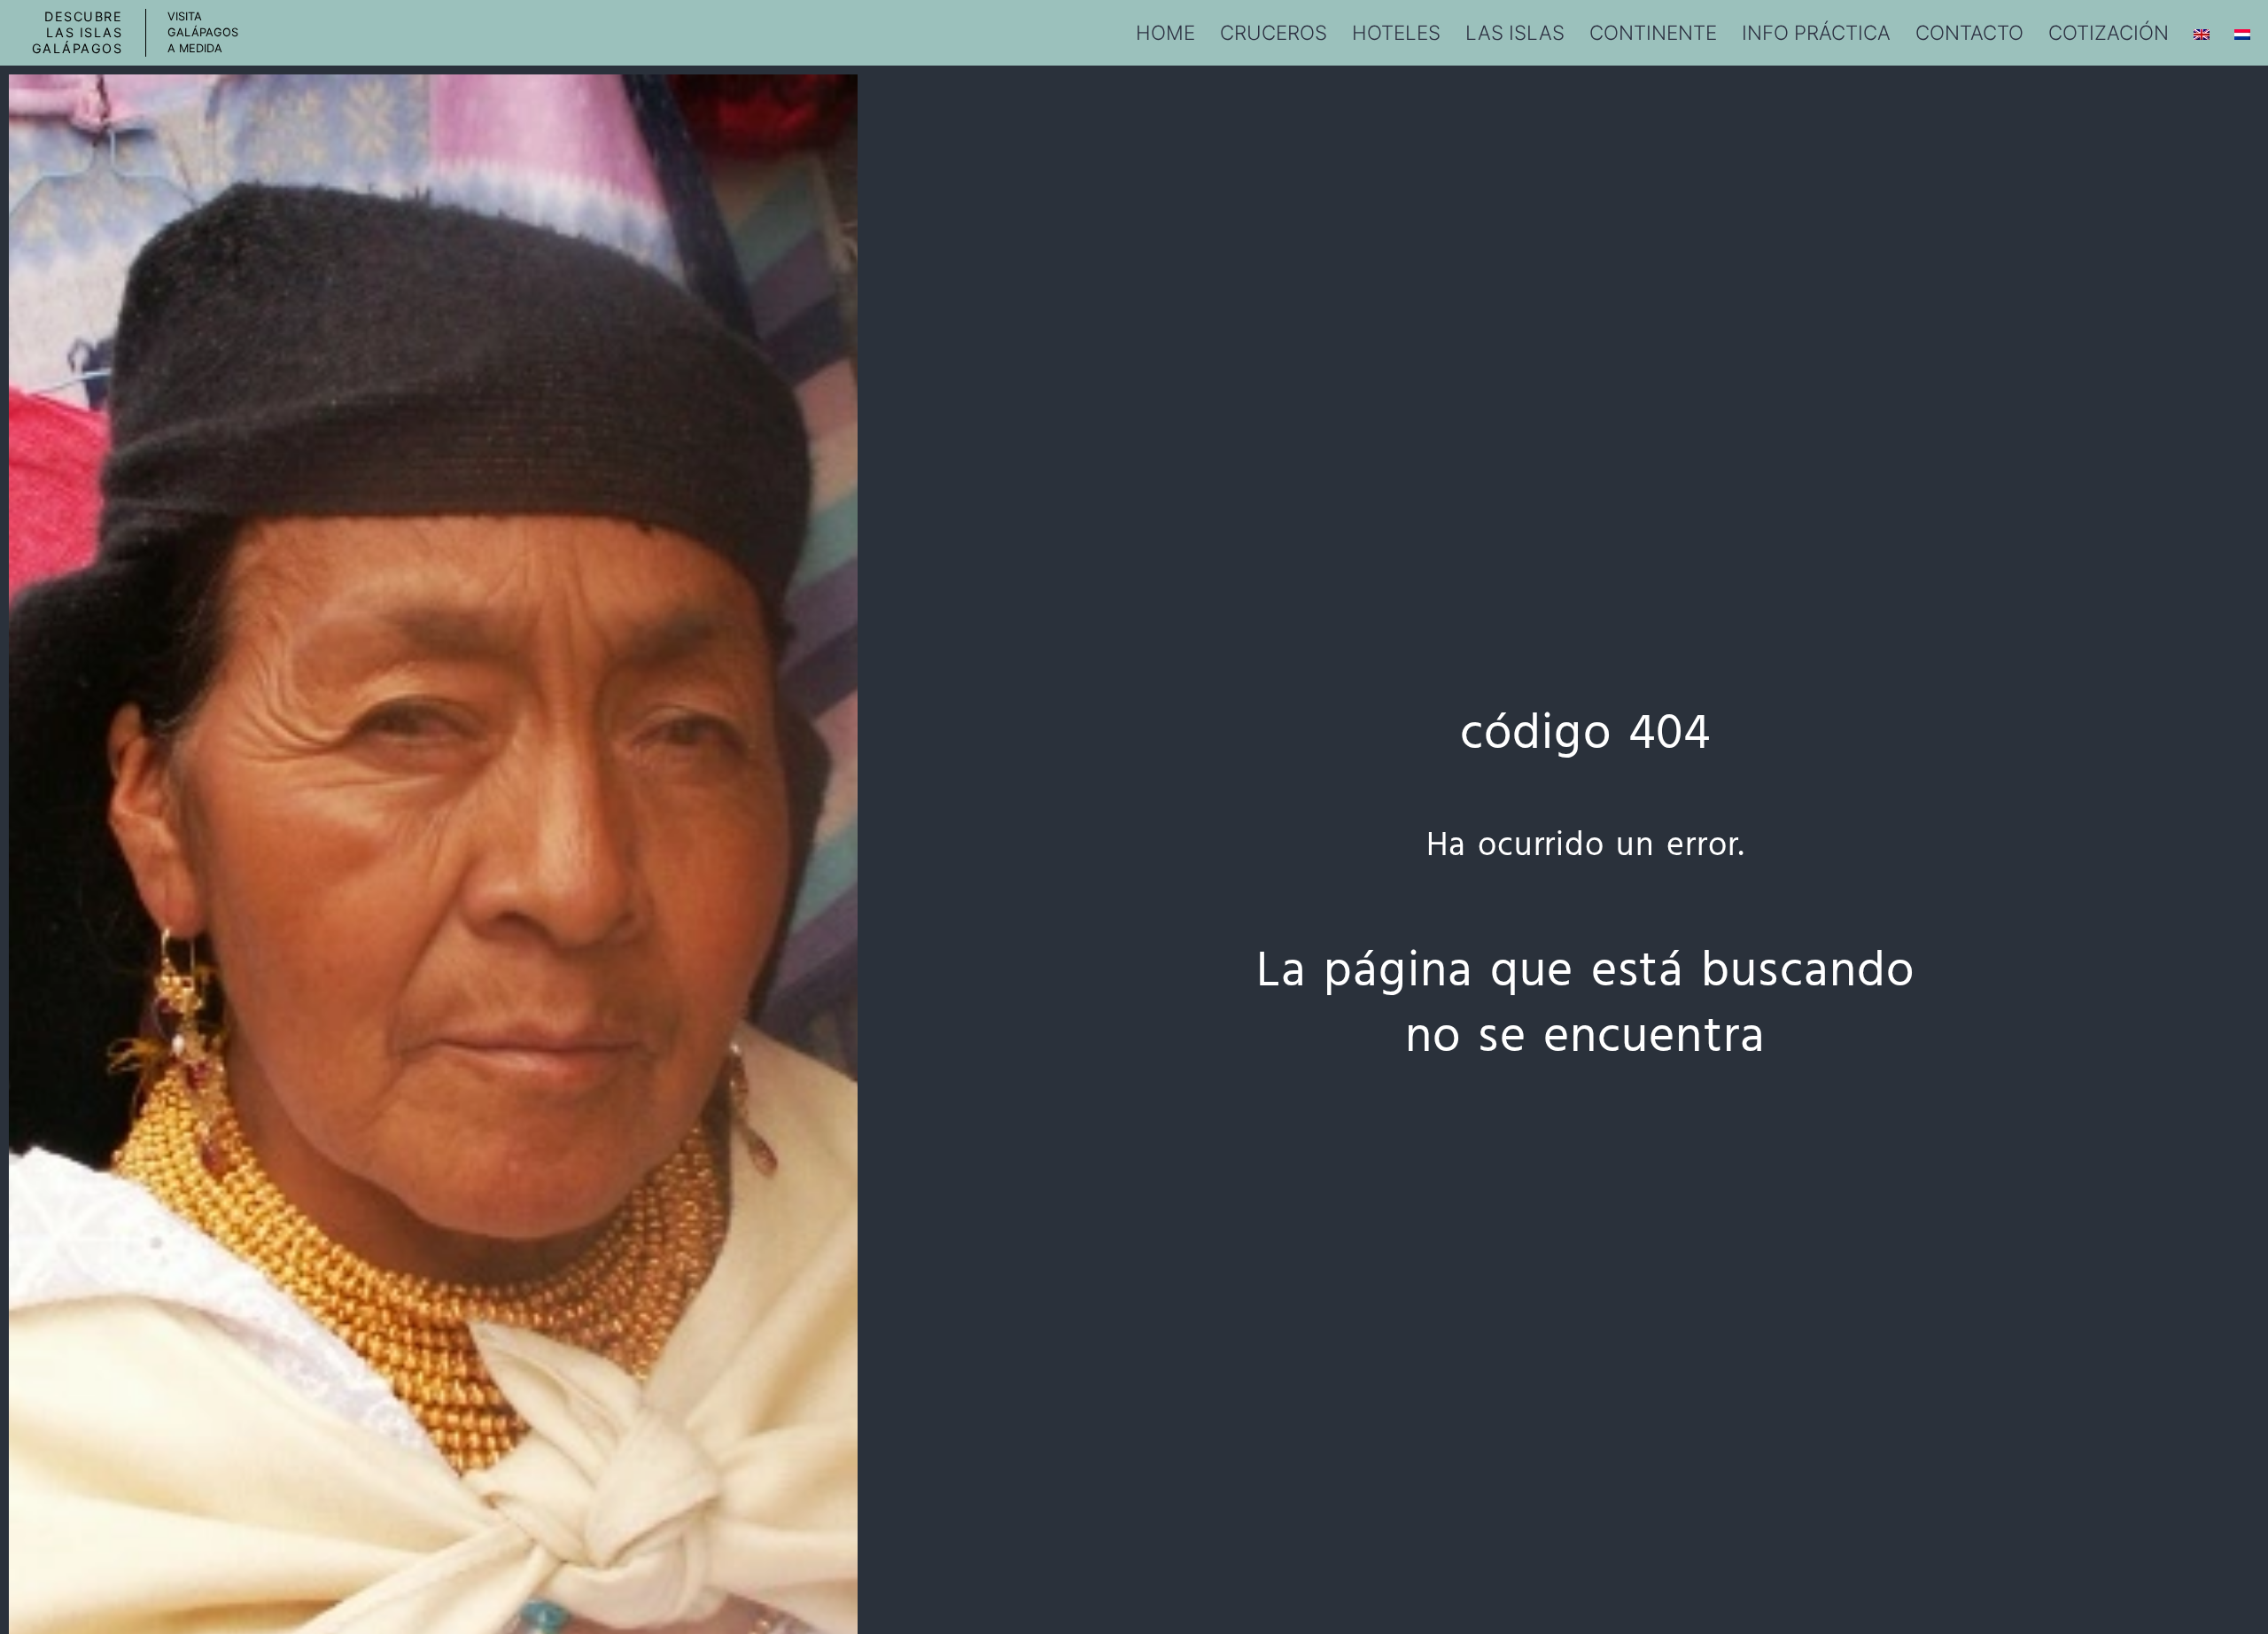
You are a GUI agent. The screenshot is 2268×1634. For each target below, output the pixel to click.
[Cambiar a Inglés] (2202, 33)
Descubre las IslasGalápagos (78, 32)
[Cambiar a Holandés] (2242, 33)
